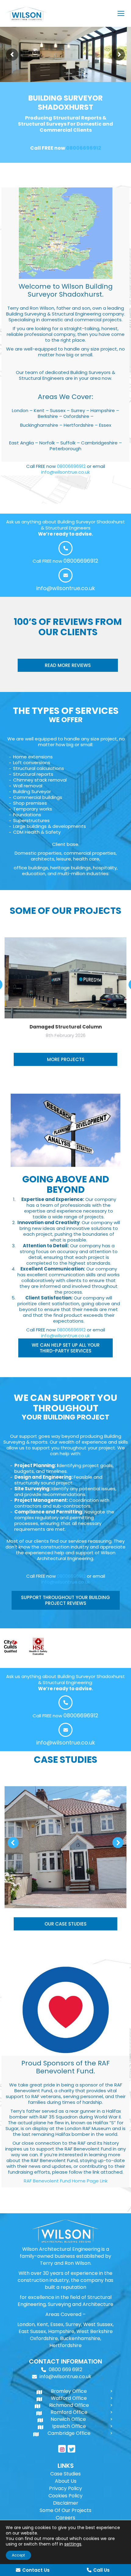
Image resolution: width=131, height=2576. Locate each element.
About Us (66, 2481)
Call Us (101, 2570)
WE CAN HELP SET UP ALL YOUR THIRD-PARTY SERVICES (66, 1348)
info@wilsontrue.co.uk (65, 472)
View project (66, 1832)
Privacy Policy (65, 2488)
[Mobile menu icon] (121, 13)
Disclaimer (66, 2503)
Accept (18, 2555)
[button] (13, 1843)
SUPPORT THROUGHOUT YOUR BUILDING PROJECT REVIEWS (65, 1600)
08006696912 (84, 148)
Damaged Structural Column (66, 1027)
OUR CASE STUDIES (65, 1924)
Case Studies (65, 2474)
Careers (65, 2518)
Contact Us (36, 2570)
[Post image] (65, 1847)
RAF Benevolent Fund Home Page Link (66, 2181)
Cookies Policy (65, 2496)
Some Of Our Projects (65, 2510)
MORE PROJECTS (66, 1059)
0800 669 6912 (65, 2369)
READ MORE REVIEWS (68, 665)
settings (73, 2544)
